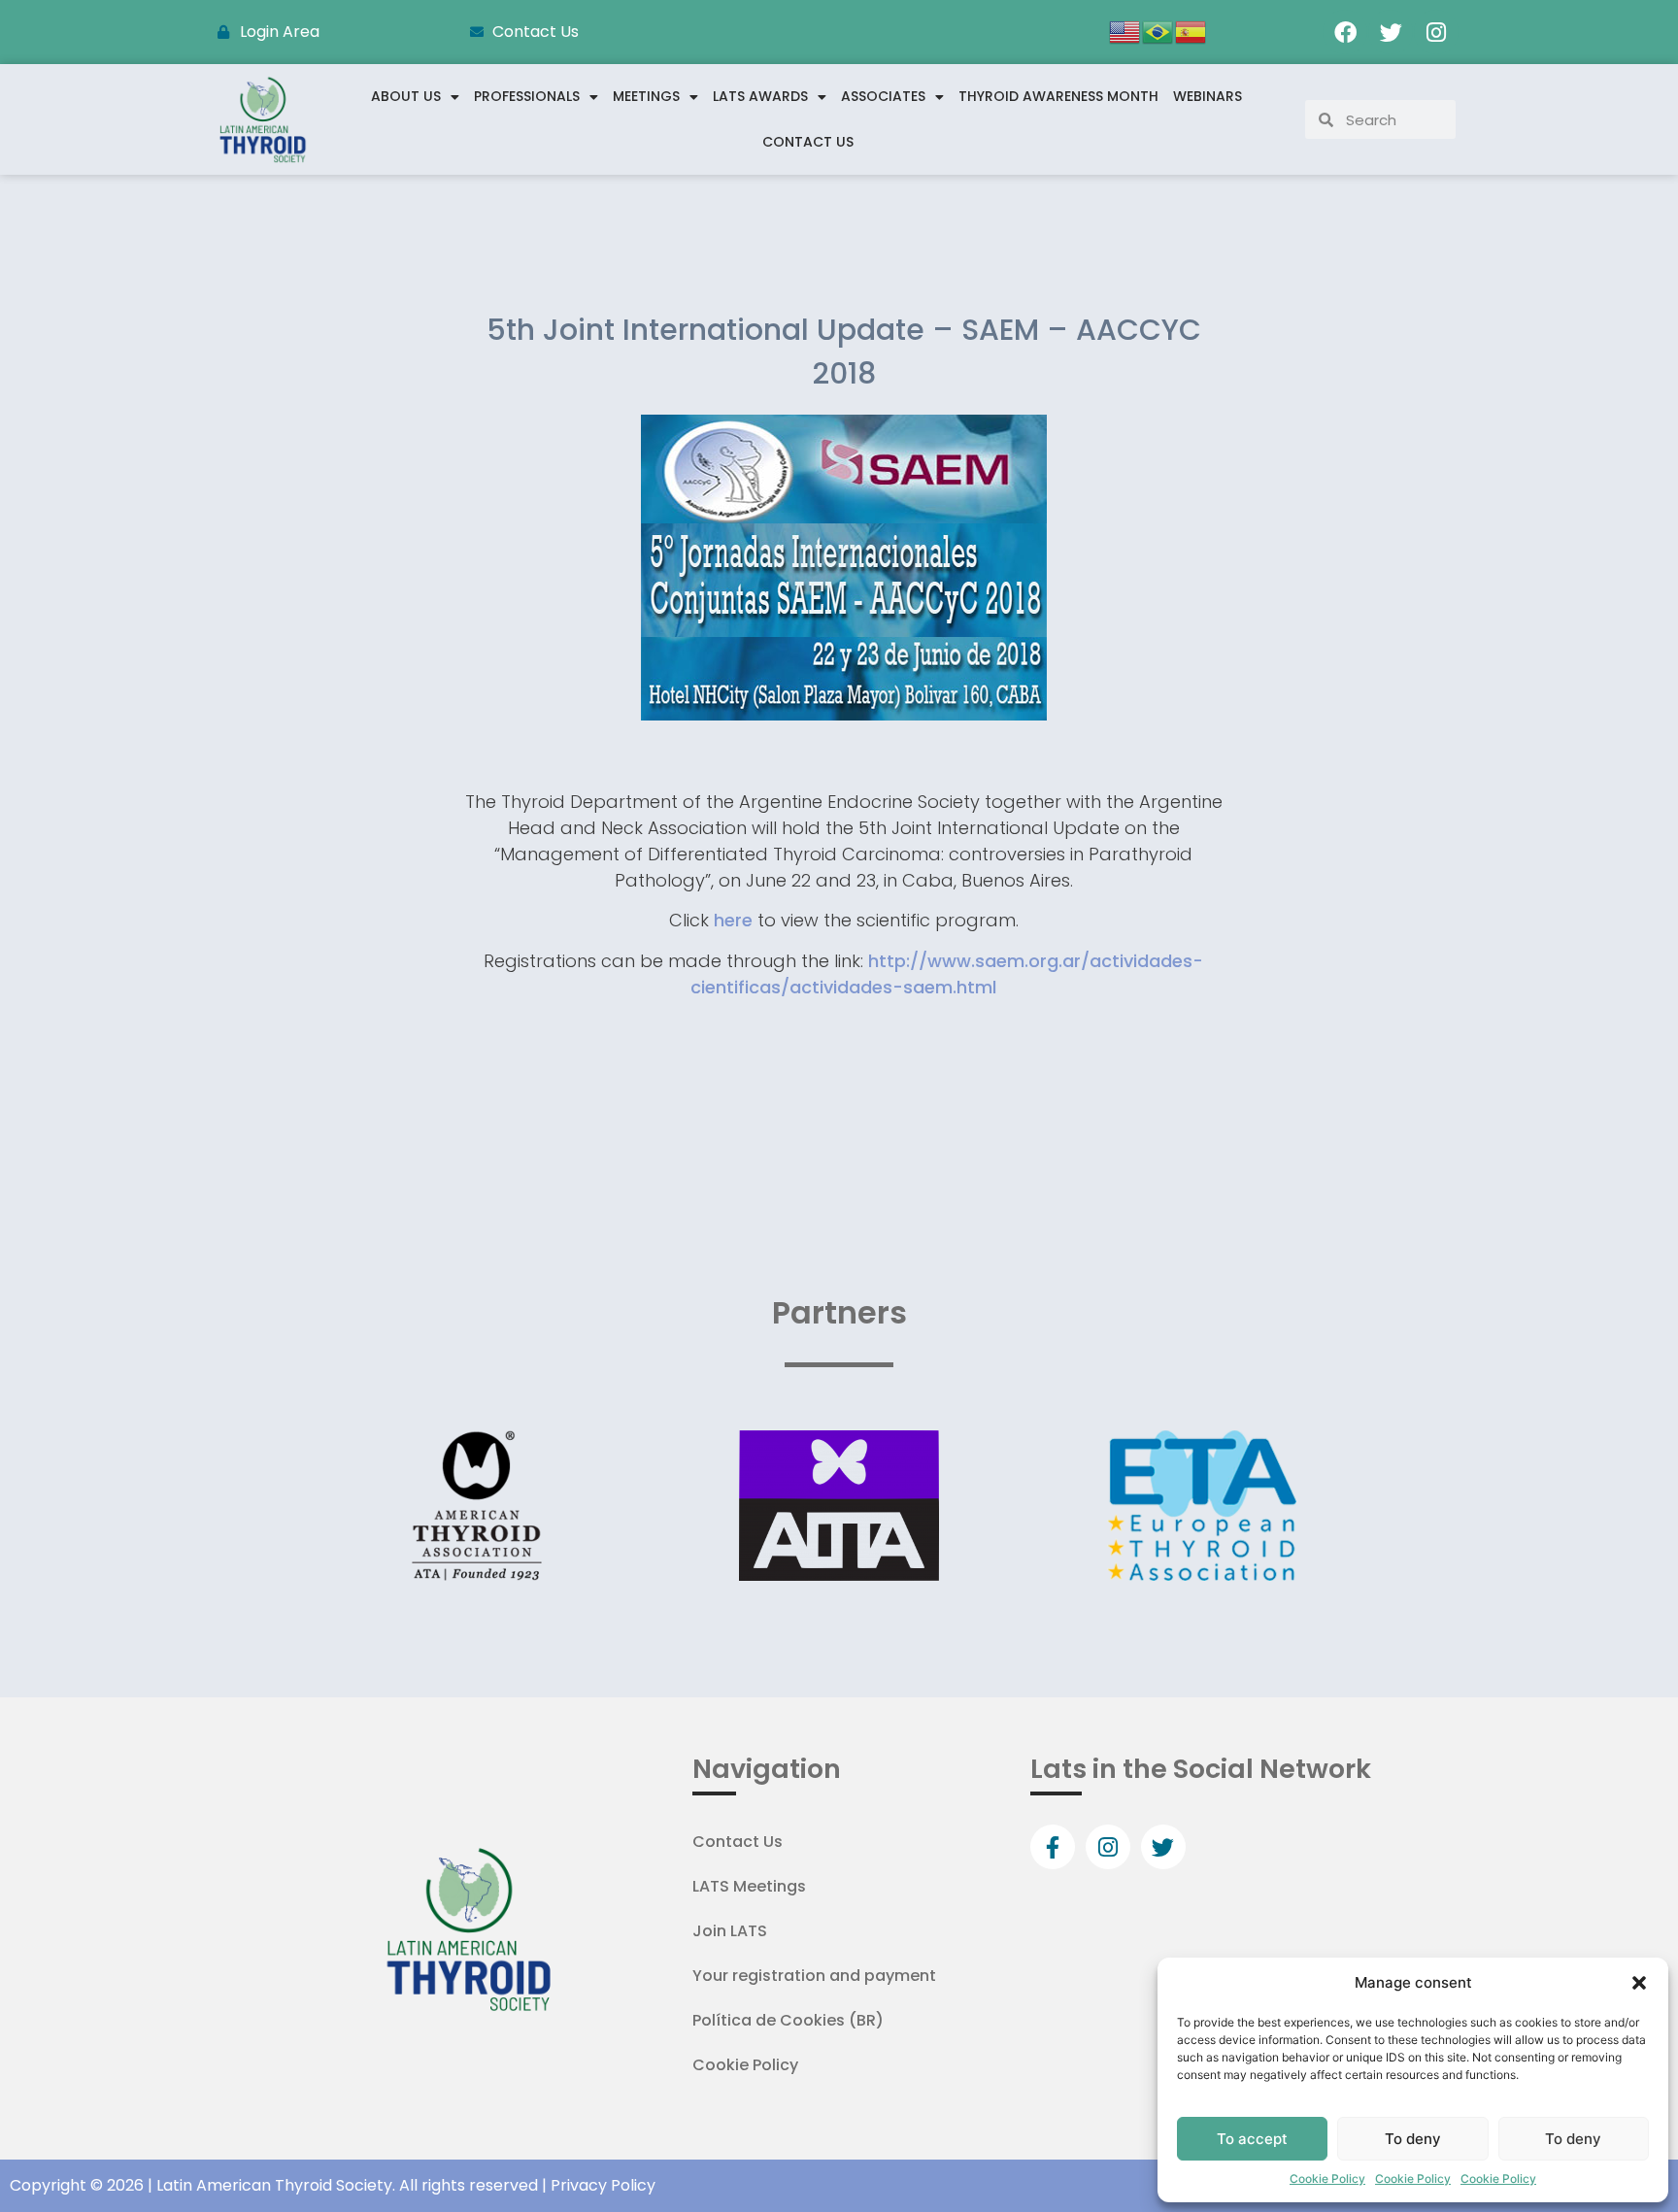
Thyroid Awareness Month (1058, 96)
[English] (1125, 30)
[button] (1639, 1983)
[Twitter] (1391, 32)
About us (406, 96)
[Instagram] (1436, 32)
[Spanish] (1191, 30)
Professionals (527, 96)
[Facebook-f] (1053, 1847)
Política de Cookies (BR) (788, 2020)
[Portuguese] (1158, 30)
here (733, 920)
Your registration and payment (814, 1976)
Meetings (646, 96)
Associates (883, 96)
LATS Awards (760, 96)
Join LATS (730, 1931)
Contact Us (808, 142)
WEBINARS (1208, 96)
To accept (1252, 2139)
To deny (1413, 2139)
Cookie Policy (1327, 2178)
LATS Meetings (749, 1886)
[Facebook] (1345, 32)
